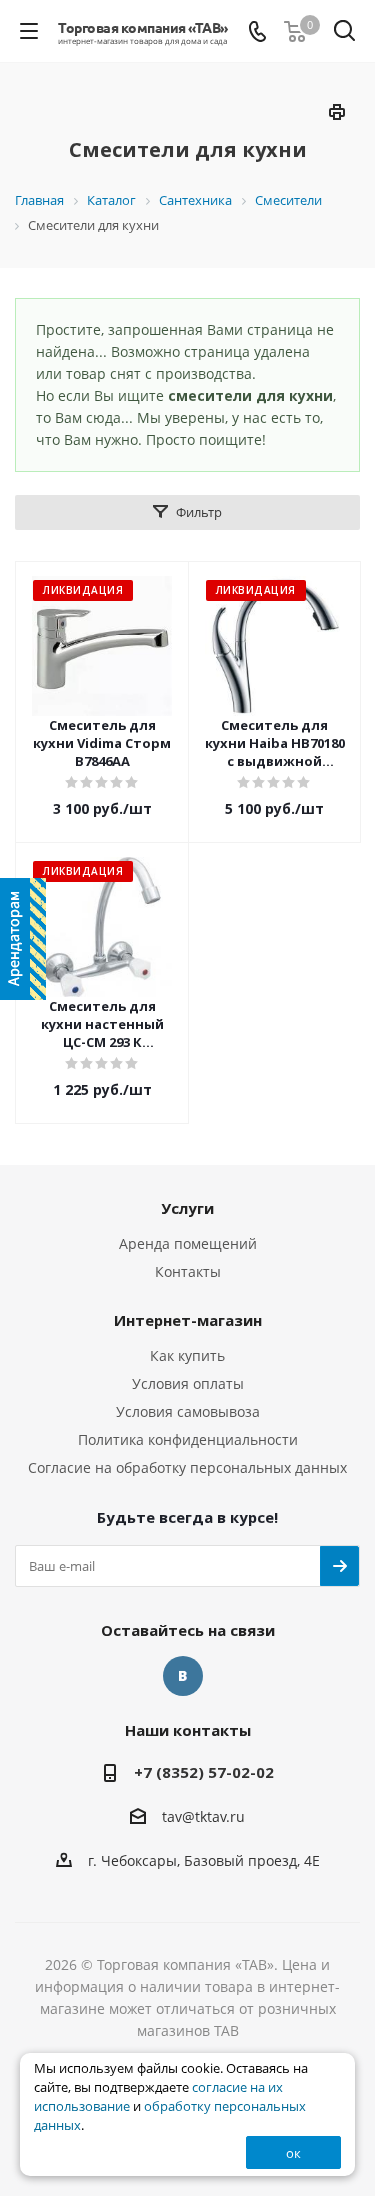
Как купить (187, 1355)
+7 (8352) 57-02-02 (204, 1772)
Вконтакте (183, 1676)
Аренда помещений (188, 1243)
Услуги (187, 1208)
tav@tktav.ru (203, 1816)
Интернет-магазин (188, 1320)
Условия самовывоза (188, 1411)
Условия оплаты (188, 1383)
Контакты (188, 1271)
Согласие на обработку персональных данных (187, 1467)
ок (293, 2153)
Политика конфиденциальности (188, 1439)
